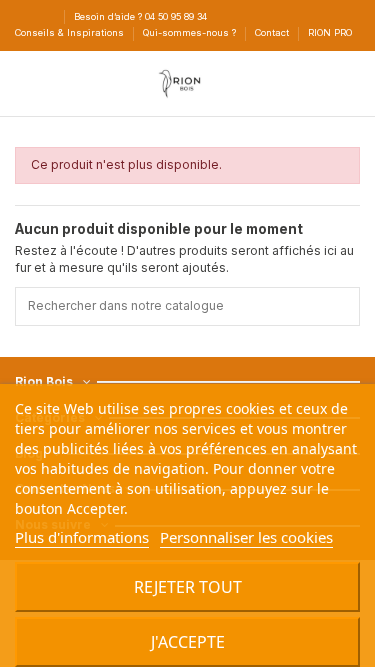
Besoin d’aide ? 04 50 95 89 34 (140, 16)
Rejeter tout (188, 587)
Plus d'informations (82, 537)
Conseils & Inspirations (71, 32)
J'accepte (188, 642)
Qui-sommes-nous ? (191, 32)
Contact (273, 32)
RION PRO (330, 32)
